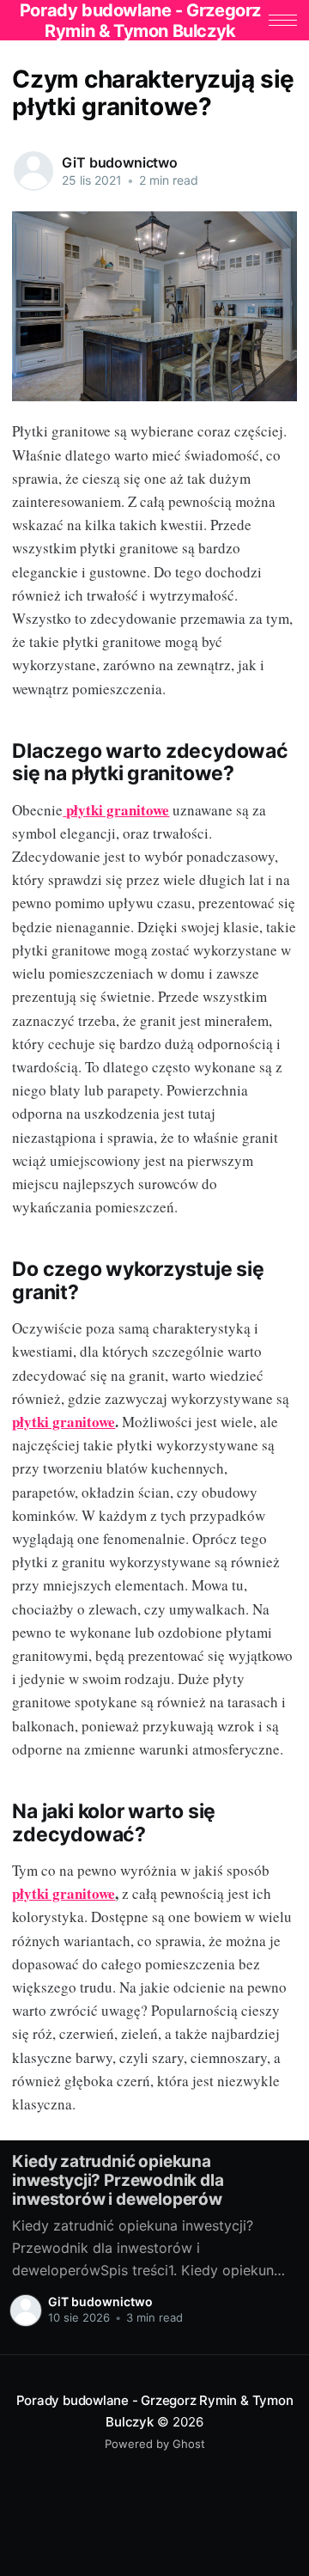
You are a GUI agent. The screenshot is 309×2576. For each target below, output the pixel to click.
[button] (283, 20)
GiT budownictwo (120, 162)
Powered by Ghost (155, 2444)
